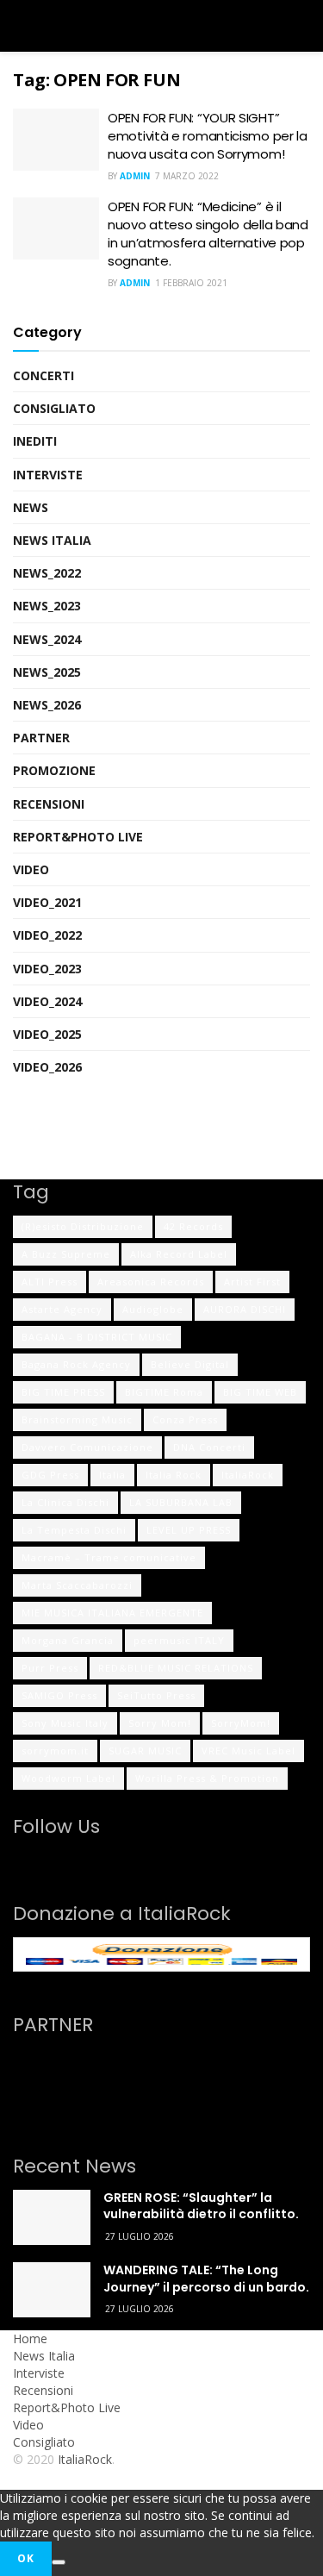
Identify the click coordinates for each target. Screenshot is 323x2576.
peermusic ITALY (179, 1640)
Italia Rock (174, 1475)
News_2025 (47, 672)
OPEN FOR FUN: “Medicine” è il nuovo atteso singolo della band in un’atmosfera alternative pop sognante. (208, 234)
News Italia (52, 540)
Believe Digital (190, 1364)
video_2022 (47, 935)
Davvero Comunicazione (87, 1447)
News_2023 (47, 606)
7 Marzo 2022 (187, 176)
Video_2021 (47, 902)
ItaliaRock (248, 1475)
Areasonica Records (151, 1282)
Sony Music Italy (65, 1723)
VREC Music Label (248, 1751)
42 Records (193, 1226)
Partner (41, 738)
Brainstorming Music (77, 1419)
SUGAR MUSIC (145, 1751)
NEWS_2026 (47, 705)
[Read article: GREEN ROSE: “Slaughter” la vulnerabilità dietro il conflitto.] (52, 2217)
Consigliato (54, 408)
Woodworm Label (68, 1778)
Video (31, 869)
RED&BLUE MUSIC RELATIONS (176, 1668)
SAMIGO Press (59, 1695)
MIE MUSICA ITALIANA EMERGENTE (112, 1613)
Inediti (35, 441)
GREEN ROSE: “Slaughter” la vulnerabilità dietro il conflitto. (201, 2206)
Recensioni (49, 804)
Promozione (54, 770)
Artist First (252, 1282)
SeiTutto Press (156, 1695)
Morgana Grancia (68, 1640)
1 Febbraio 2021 (191, 283)
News (31, 507)
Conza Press (185, 1419)
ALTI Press (50, 1282)
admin (135, 176)
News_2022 (47, 573)
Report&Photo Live (78, 837)
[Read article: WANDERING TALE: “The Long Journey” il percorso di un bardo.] (52, 2290)
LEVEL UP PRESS (189, 1530)
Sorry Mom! (160, 1723)
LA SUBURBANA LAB (181, 1502)
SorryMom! (241, 1723)
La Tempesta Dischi (74, 1530)
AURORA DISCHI (245, 1309)
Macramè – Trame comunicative (109, 1557)
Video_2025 (47, 1034)
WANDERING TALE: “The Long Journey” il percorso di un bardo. (206, 2279)
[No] (59, 2562)
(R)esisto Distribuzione (83, 1226)
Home (30, 2338)
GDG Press (50, 1475)
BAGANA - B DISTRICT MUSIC (97, 1337)
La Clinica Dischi (65, 1502)
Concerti (43, 375)
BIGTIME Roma (164, 1392)
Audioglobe (153, 1309)
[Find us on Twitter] (42, 1859)
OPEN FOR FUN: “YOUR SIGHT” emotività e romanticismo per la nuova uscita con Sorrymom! (208, 136)
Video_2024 (47, 1001)
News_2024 (47, 639)
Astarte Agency (62, 1309)
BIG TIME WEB (260, 1392)
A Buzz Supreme (66, 1254)
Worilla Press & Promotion (207, 1778)
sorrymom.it (55, 1751)
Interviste (48, 475)
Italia (112, 1475)
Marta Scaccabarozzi (77, 1585)
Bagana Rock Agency (76, 1364)
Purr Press (50, 1668)
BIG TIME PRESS (63, 1392)
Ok (26, 2558)
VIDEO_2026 (47, 1067)
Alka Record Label (179, 1254)
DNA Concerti (209, 1447)
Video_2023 (47, 969)
